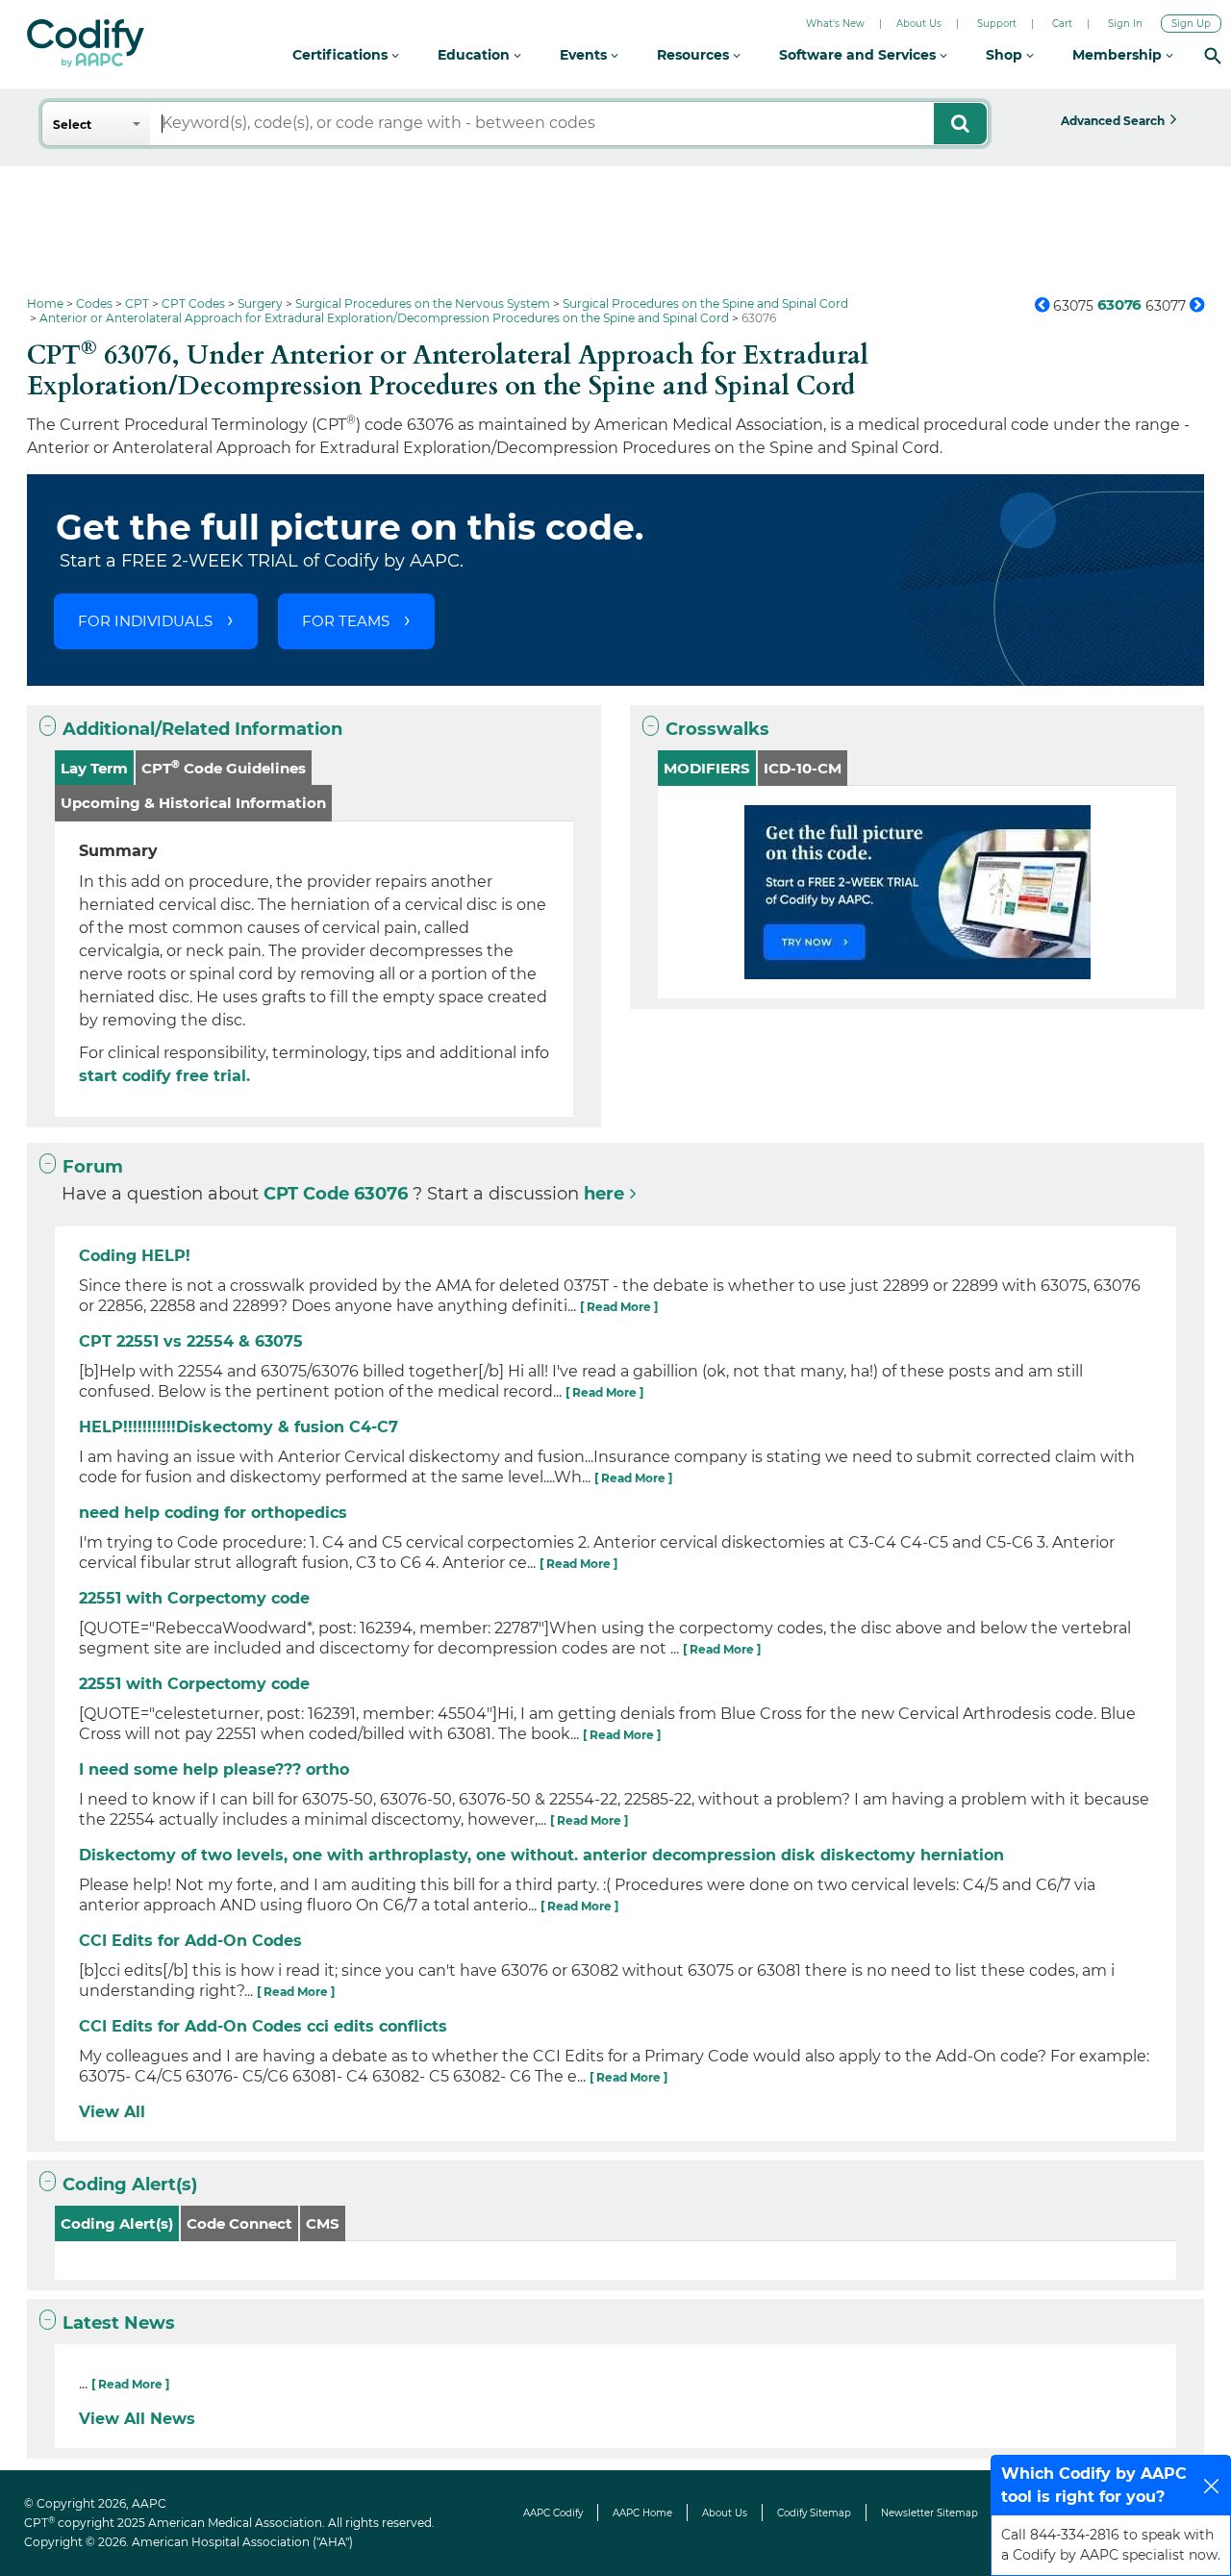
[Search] (1213, 55)
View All (112, 2112)
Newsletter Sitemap (930, 2513)
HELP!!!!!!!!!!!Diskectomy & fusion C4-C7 (239, 1427)
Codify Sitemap (814, 2513)
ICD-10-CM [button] (803, 768)
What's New (835, 24)
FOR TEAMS (346, 621)
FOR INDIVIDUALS (145, 621)
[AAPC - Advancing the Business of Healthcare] (86, 43)
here (604, 1194)
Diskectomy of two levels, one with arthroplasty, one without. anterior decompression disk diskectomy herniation (541, 1855)
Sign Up (1191, 24)
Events (585, 55)
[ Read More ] (619, 1307)
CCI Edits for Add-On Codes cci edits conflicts (263, 2026)
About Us (919, 24)
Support (997, 24)
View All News (137, 2419)
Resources (695, 55)
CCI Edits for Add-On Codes (190, 1941)
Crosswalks (717, 729)
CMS (323, 2223)
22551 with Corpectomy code (194, 1598)
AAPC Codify (553, 2513)
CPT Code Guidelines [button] (224, 767)
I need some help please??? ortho (214, 1769)
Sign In (1125, 24)
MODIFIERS (707, 768)
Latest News (119, 2323)
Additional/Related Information (202, 729)
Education (476, 55)
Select (72, 125)
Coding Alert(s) (130, 2185)
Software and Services (859, 55)
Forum (93, 1167)
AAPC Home (642, 2513)
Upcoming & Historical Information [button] (193, 803)
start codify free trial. (164, 1076)
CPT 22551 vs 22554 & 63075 (191, 1341)
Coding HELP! (135, 1256)
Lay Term (94, 768)
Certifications (342, 55)
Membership (1119, 55)
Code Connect (239, 2223)
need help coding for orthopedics (213, 1513)
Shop (1006, 55)
